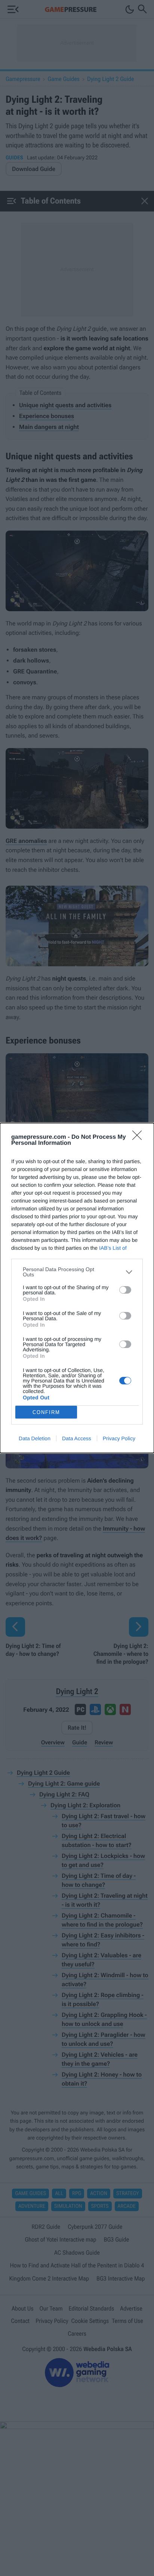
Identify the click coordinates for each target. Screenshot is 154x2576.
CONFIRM (46, 1412)
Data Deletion (35, 1438)
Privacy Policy (119, 1438)
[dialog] (77, 1288)
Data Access (77, 1438)
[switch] (125, 1290)
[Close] (139, 1138)
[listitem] (77, 1272)
